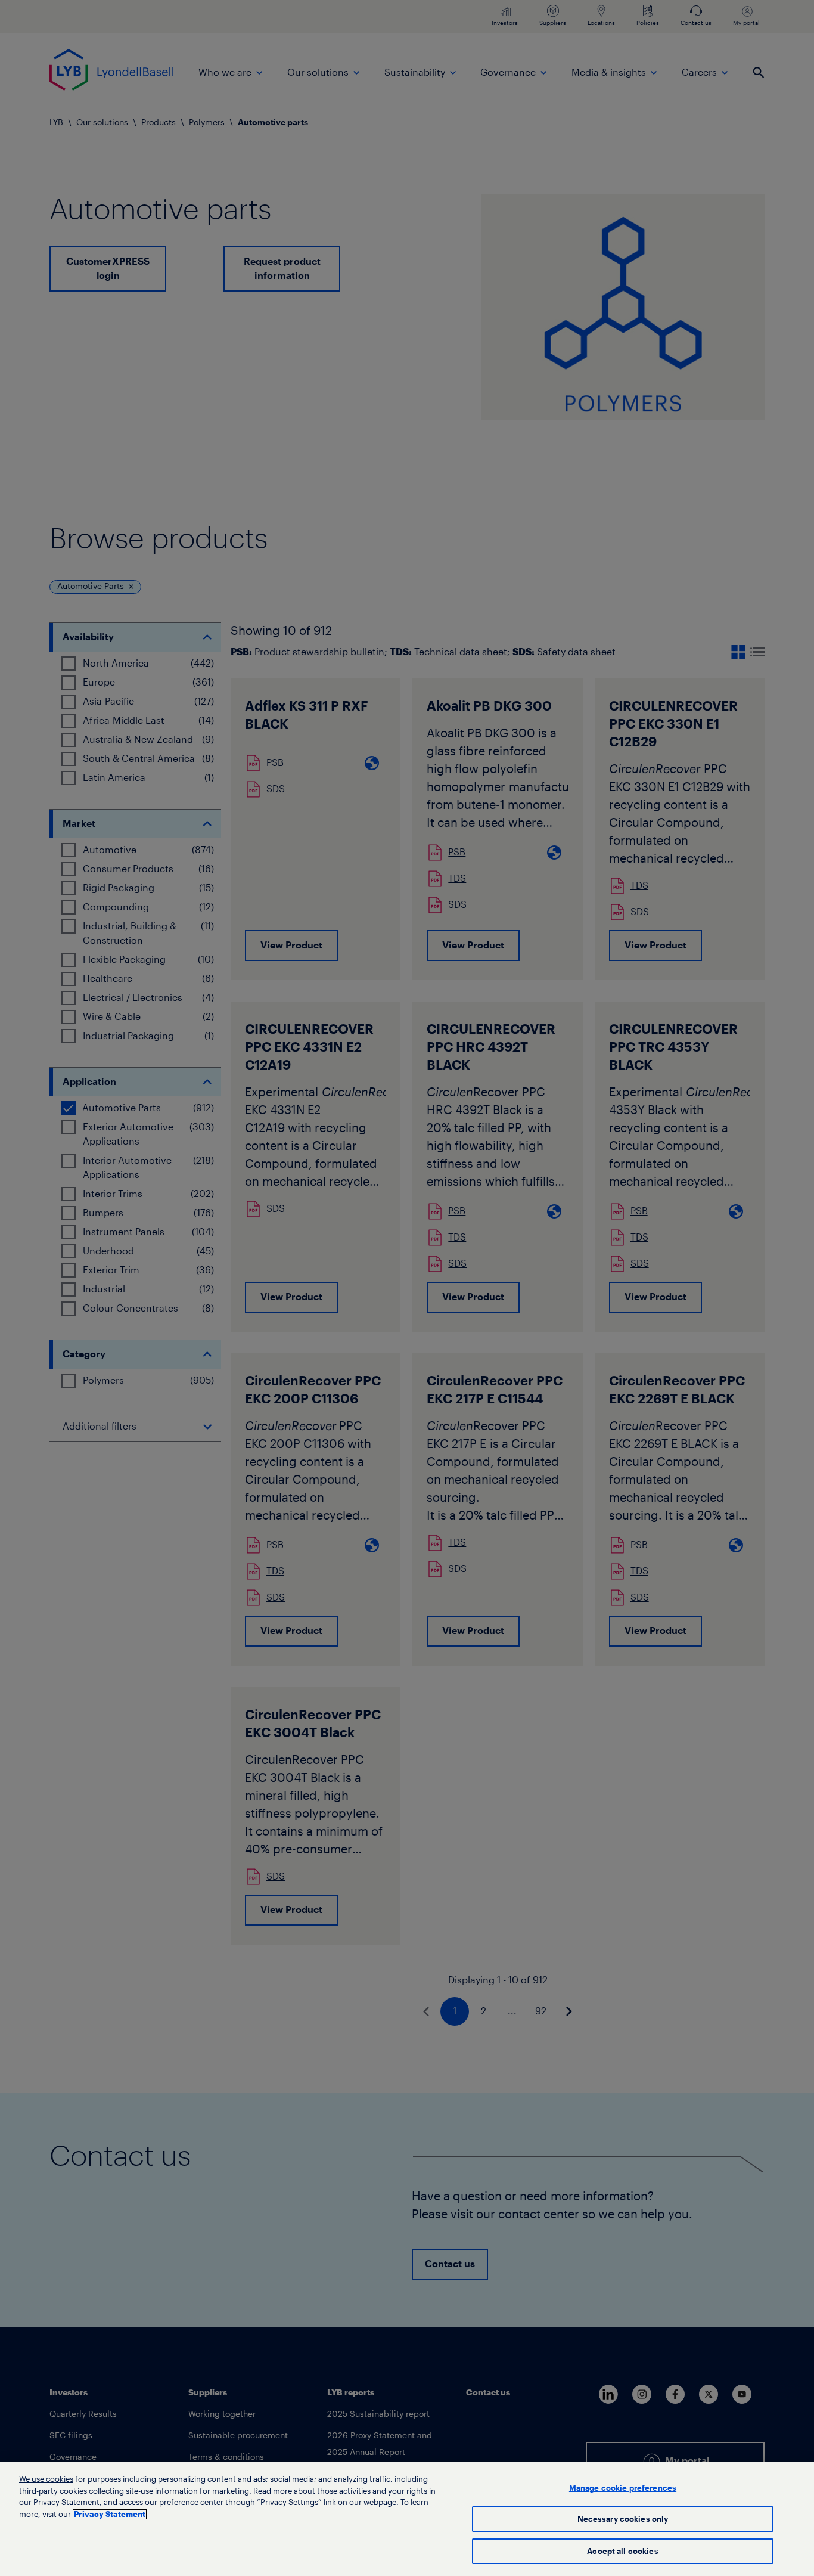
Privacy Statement (110, 2514)
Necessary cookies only (623, 2519)
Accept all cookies (622, 2551)
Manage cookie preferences (623, 2488)
